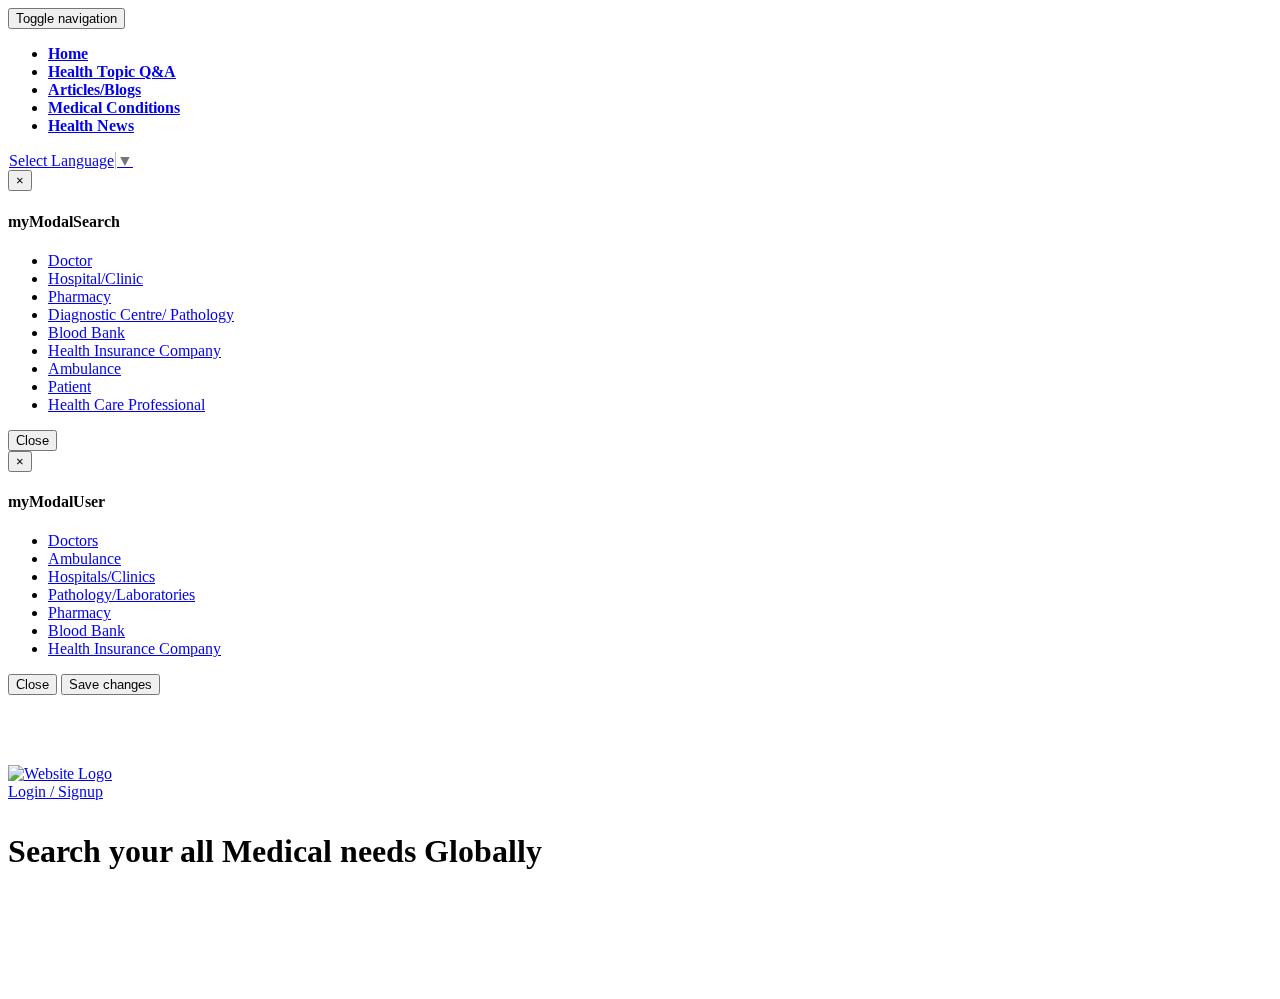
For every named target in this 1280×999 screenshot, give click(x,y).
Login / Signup (55, 791)
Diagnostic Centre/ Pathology (141, 314)
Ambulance (84, 368)
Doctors (73, 540)
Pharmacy (79, 296)
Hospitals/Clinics (101, 576)
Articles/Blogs (94, 89)
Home (68, 53)
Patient (69, 386)
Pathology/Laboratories (121, 594)
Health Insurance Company (134, 350)
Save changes (110, 684)
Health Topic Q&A (112, 71)
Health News (91, 125)
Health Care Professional (126, 404)
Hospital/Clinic (95, 278)
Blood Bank (86, 332)
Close (32, 440)
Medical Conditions (114, 107)
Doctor (70, 260)
